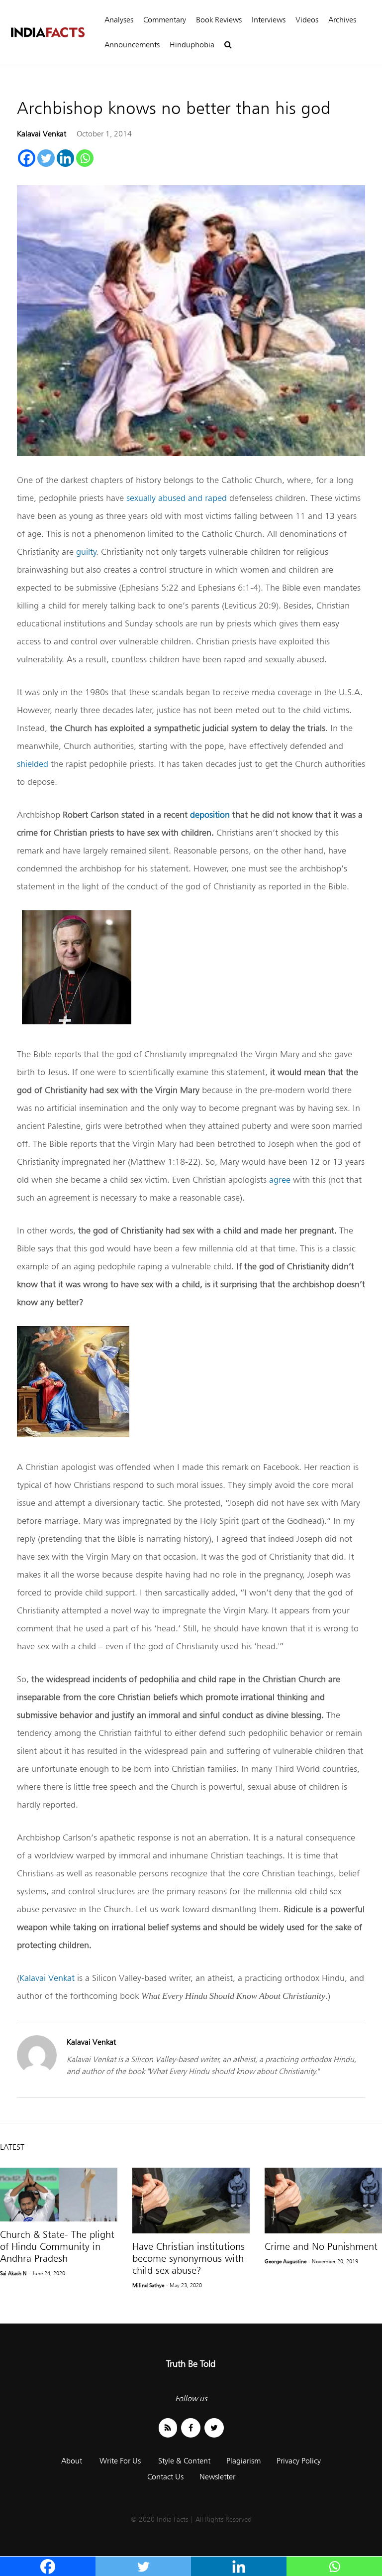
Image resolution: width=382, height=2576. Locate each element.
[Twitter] (46, 158)
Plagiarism (243, 2461)
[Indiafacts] (47, 33)
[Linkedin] (65, 158)
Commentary (165, 20)
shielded (33, 764)
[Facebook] (27, 158)
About (72, 2461)
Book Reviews (219, 20)
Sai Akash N (13, 2273)
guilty (86, 552)
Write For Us (120, 2461)
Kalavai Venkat (42, 134)
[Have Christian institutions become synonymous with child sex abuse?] (191, 2201)
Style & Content (184, 2461)
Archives (342, 20)
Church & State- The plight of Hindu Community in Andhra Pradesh (57, 2246)
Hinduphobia (192, 45)
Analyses (119, 20)
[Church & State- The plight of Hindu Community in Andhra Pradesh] (59, 2195)
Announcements (132, 45)
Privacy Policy (299, 2461)
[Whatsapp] (85, 158)
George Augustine (286, 2261)
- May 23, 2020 (184, 2285)
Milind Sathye (148, 2285)
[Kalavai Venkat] (37, 2072)
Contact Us (165, 2477)
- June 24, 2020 (47, 2273)
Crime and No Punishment (321, 2246)
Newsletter (217, 2477)
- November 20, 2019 (333, 2261)
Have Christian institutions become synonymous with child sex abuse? (189, 2258)
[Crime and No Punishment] (323, 2201)
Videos (307, 20)
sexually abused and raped (177, 498)
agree (280, 1179)
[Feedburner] (168, 2428)
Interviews (269, 20)
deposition (210, 814)
